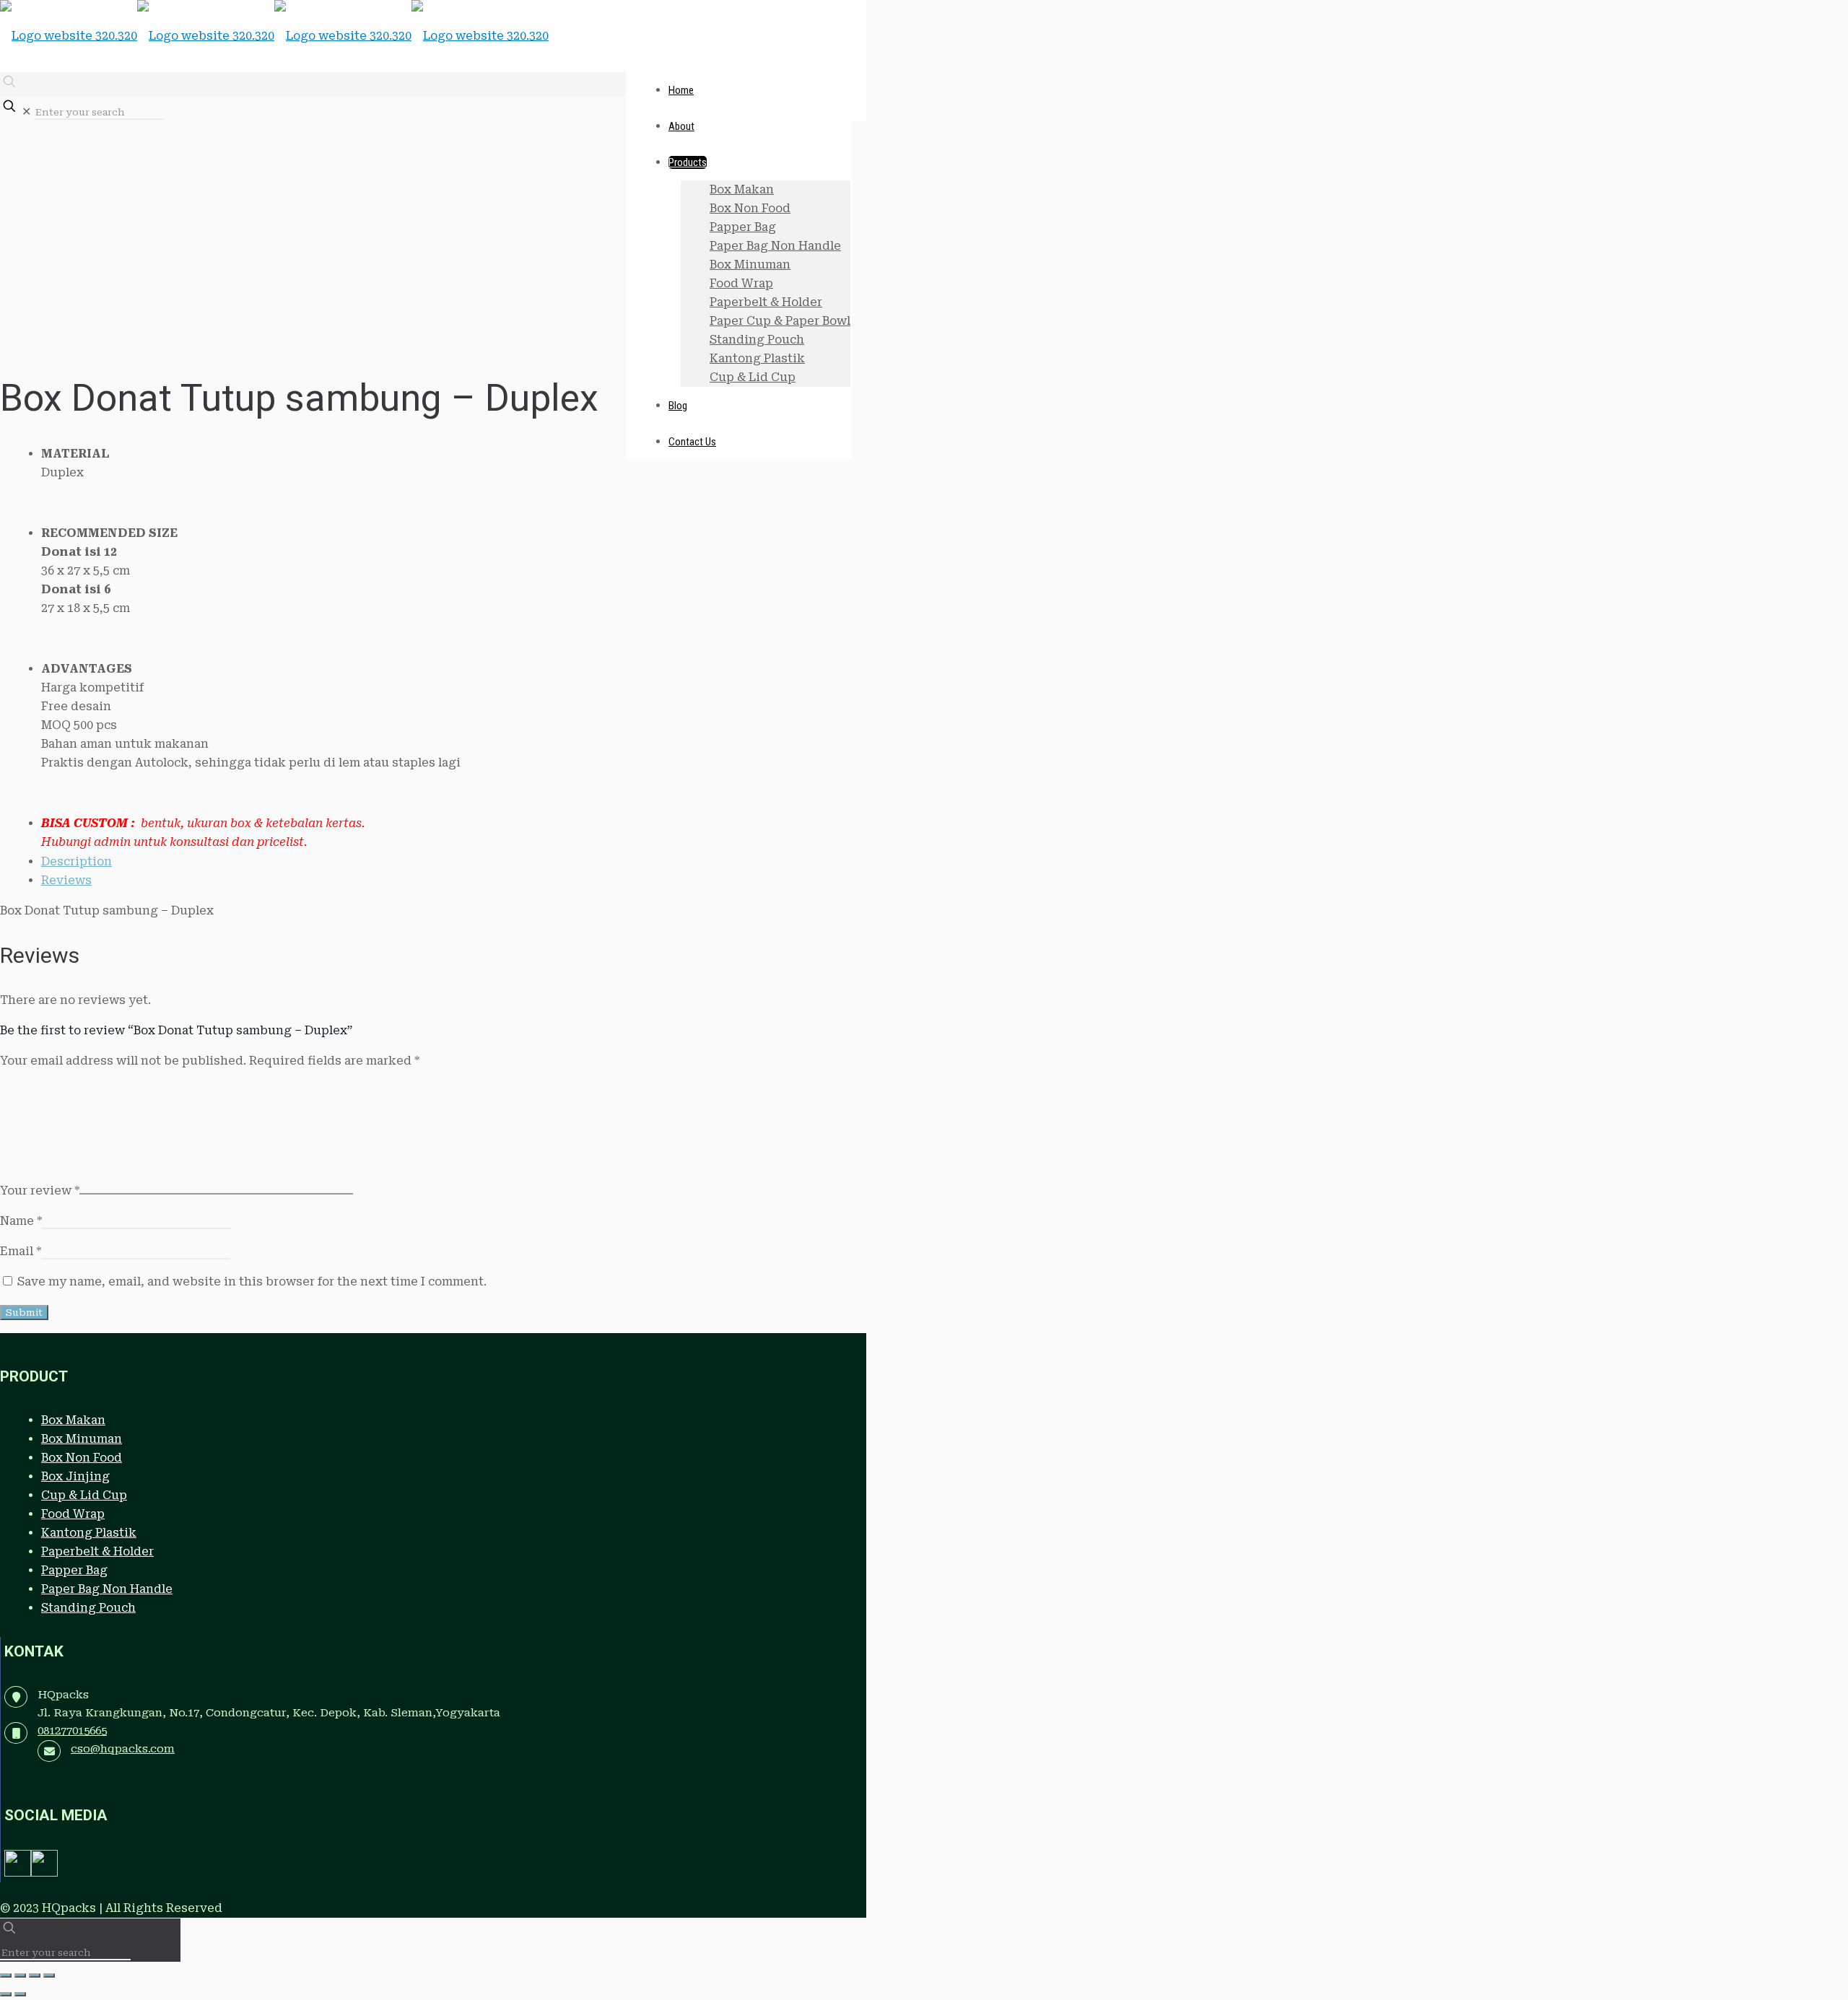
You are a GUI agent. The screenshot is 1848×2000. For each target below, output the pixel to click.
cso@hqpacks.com (123, 1749)
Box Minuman (82, 1439)
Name (21, 1221)
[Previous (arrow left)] (6, 1994)
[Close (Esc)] (49, 1975)
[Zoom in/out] (6, 1975)
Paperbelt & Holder (97, 1551)
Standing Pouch (88, 1608)
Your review (40, 1191)
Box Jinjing (75, 1476)
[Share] (35, 1975)
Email (21, 1251)
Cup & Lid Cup (84, 1495)
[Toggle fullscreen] (20, 1975)
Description (77, 861)
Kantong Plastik (89, 1533)
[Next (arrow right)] (20, 1994)
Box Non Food (82, 1458)
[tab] (446, 862)
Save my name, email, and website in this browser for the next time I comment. (252, 1281)
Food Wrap (73, 1514)
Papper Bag (74, 1570)
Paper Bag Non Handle (107, 1589)
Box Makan (73, 1420)
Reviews (66, 880)
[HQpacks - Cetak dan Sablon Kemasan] (274, 36)
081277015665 (72, 1731)
